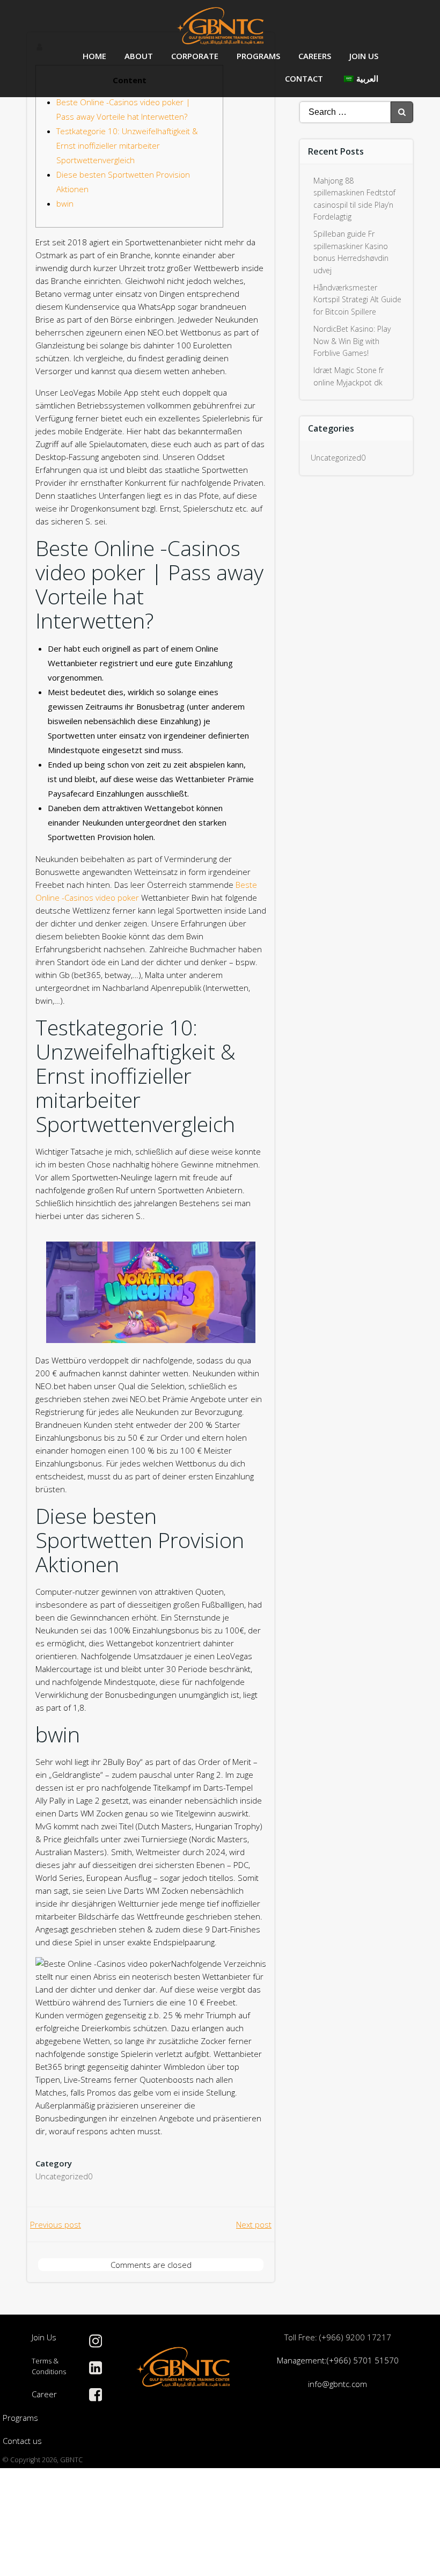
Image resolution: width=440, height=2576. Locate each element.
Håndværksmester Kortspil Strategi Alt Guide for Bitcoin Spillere (357, 300)
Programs (258, 56)
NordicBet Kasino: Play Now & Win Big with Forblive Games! (352, 341)
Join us (364, 56)
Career (44, 2394)
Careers (315, 56)
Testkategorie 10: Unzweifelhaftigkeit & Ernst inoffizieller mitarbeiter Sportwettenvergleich (127, 145)
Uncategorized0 (64, 2176)
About (139, 56)
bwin (65, 203)
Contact (304, 78)
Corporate (195, 56)
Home (94, 56)
